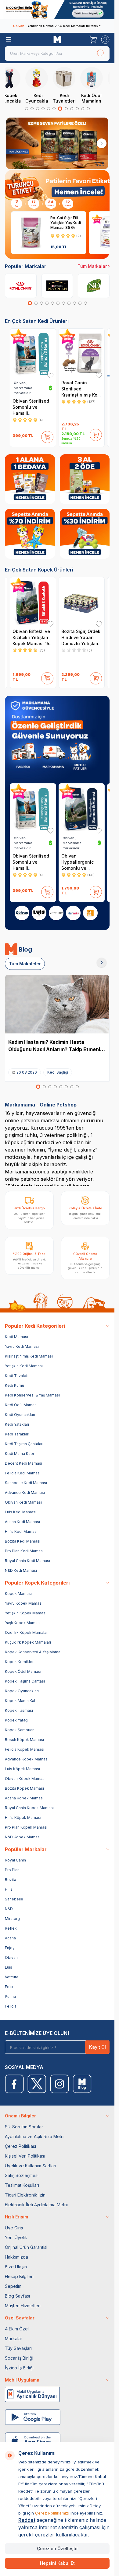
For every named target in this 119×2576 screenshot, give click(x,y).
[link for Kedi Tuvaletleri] (71, 85)
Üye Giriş (14, 2228)
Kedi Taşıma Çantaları (24, 1444)
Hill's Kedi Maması (21, 1531)
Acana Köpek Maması (24, 1798)
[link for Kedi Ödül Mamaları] (98, 85)
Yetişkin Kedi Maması (24, 1366)
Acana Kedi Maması (22, 1522)
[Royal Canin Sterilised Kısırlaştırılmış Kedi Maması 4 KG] (82, 354)
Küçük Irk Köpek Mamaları (28, 1642)
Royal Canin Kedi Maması (27, 1561)
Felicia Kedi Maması (23, 1473)
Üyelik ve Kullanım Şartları (31, 2166)
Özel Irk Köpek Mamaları (27, 1632)
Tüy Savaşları (18, 2348)
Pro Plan (12, 1870)
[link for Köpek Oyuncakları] (16, 85)
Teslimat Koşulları (22, 2185)
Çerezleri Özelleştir (57, 2548)
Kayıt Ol (97, 2047)
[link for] (57, 10)
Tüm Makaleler (25, 964)
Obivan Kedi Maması (23, 1502)
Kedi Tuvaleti (17, 1376)
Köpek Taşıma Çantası (25, 1681)
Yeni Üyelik (16, 2237)
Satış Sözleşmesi (22, 2175)
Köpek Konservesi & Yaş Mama (33, 1652)
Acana (10, 1938)
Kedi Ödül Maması (21, 1405)
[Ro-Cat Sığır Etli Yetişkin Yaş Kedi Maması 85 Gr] (31, 233)
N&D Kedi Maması (21, 1570)
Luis (9, 1967)
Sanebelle (14, 1899)
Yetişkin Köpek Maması (26, 1613)
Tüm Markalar (92, 266)
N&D (9, 1909)
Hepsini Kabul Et (57, 2563)
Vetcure (12, 1977)
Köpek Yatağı (17, 1720)
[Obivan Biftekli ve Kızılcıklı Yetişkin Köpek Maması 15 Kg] (33, 602)
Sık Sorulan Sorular (24, 2127)
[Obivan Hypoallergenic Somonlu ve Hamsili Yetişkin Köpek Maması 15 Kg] (82, 809)
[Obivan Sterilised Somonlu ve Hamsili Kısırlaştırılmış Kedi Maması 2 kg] (33, 354)
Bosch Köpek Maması (24, 1740)
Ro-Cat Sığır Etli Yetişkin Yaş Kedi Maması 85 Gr (66, 223)
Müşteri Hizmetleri (23, 2306)
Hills (9, 1889)
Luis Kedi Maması (21, 1512)
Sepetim (13, 2286)
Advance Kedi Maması (25, 1492)
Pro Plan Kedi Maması (24, 1551)
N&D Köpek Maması (23, 1837)
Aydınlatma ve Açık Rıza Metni (35, 2136)
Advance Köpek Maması (27, 1759)
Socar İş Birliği (19, 2358)
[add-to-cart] (47, 436)
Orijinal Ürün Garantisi (26, 2247)
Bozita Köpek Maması (24, 1788)
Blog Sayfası (17, 2296)
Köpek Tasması (19, 1710)
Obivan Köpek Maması (25, 1779)
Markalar (14, 2338)
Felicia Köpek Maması (25, 1749)
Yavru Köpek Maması (24, 1603)
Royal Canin (15, 1860)
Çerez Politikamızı (52, 2513)
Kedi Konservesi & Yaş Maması (32, 1395)
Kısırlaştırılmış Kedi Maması (29, 1356)
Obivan (11, 1957)
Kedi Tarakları (17, 1434)
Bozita (11, 1880)
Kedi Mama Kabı (19, 1454)
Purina (10, 1996)
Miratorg (12, 1919)
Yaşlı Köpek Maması (23, 1623)
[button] (27, 109)
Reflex (11, 1928)
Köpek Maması (18, 1594)
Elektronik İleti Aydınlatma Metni (36, 2205)
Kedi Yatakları (17, 1424)
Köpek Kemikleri (20, 1662)
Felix (9, 1987)
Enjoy (10, 1948)
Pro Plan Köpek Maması (26, 1827)
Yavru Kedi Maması (22, 1346)
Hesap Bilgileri (19, 2276)
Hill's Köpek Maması (23, 1818)
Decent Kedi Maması (23, 1463)
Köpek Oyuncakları (22, 1691)
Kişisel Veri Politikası (25, 2156)
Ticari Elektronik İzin (25, 2195)
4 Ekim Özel (17, 2329)
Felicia (11, 2006)
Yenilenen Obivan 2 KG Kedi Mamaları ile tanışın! (57, 26)
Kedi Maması (16, 1337)
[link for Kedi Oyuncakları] (44, 85)
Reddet (27, 2520)
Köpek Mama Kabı (21, 1701)
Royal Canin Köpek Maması (29, 1808)
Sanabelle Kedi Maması (26, 1483)
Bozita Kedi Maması (23, 1541)
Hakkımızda (16, 2257)
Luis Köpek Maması (22, 1769)
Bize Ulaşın (16, 2267)
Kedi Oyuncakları (20, 1415)
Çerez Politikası (20, 2146)
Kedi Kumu (14, 1385)
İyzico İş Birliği (19, 2368)
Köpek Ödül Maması (23, 1671)
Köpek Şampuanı (20, 1730)
